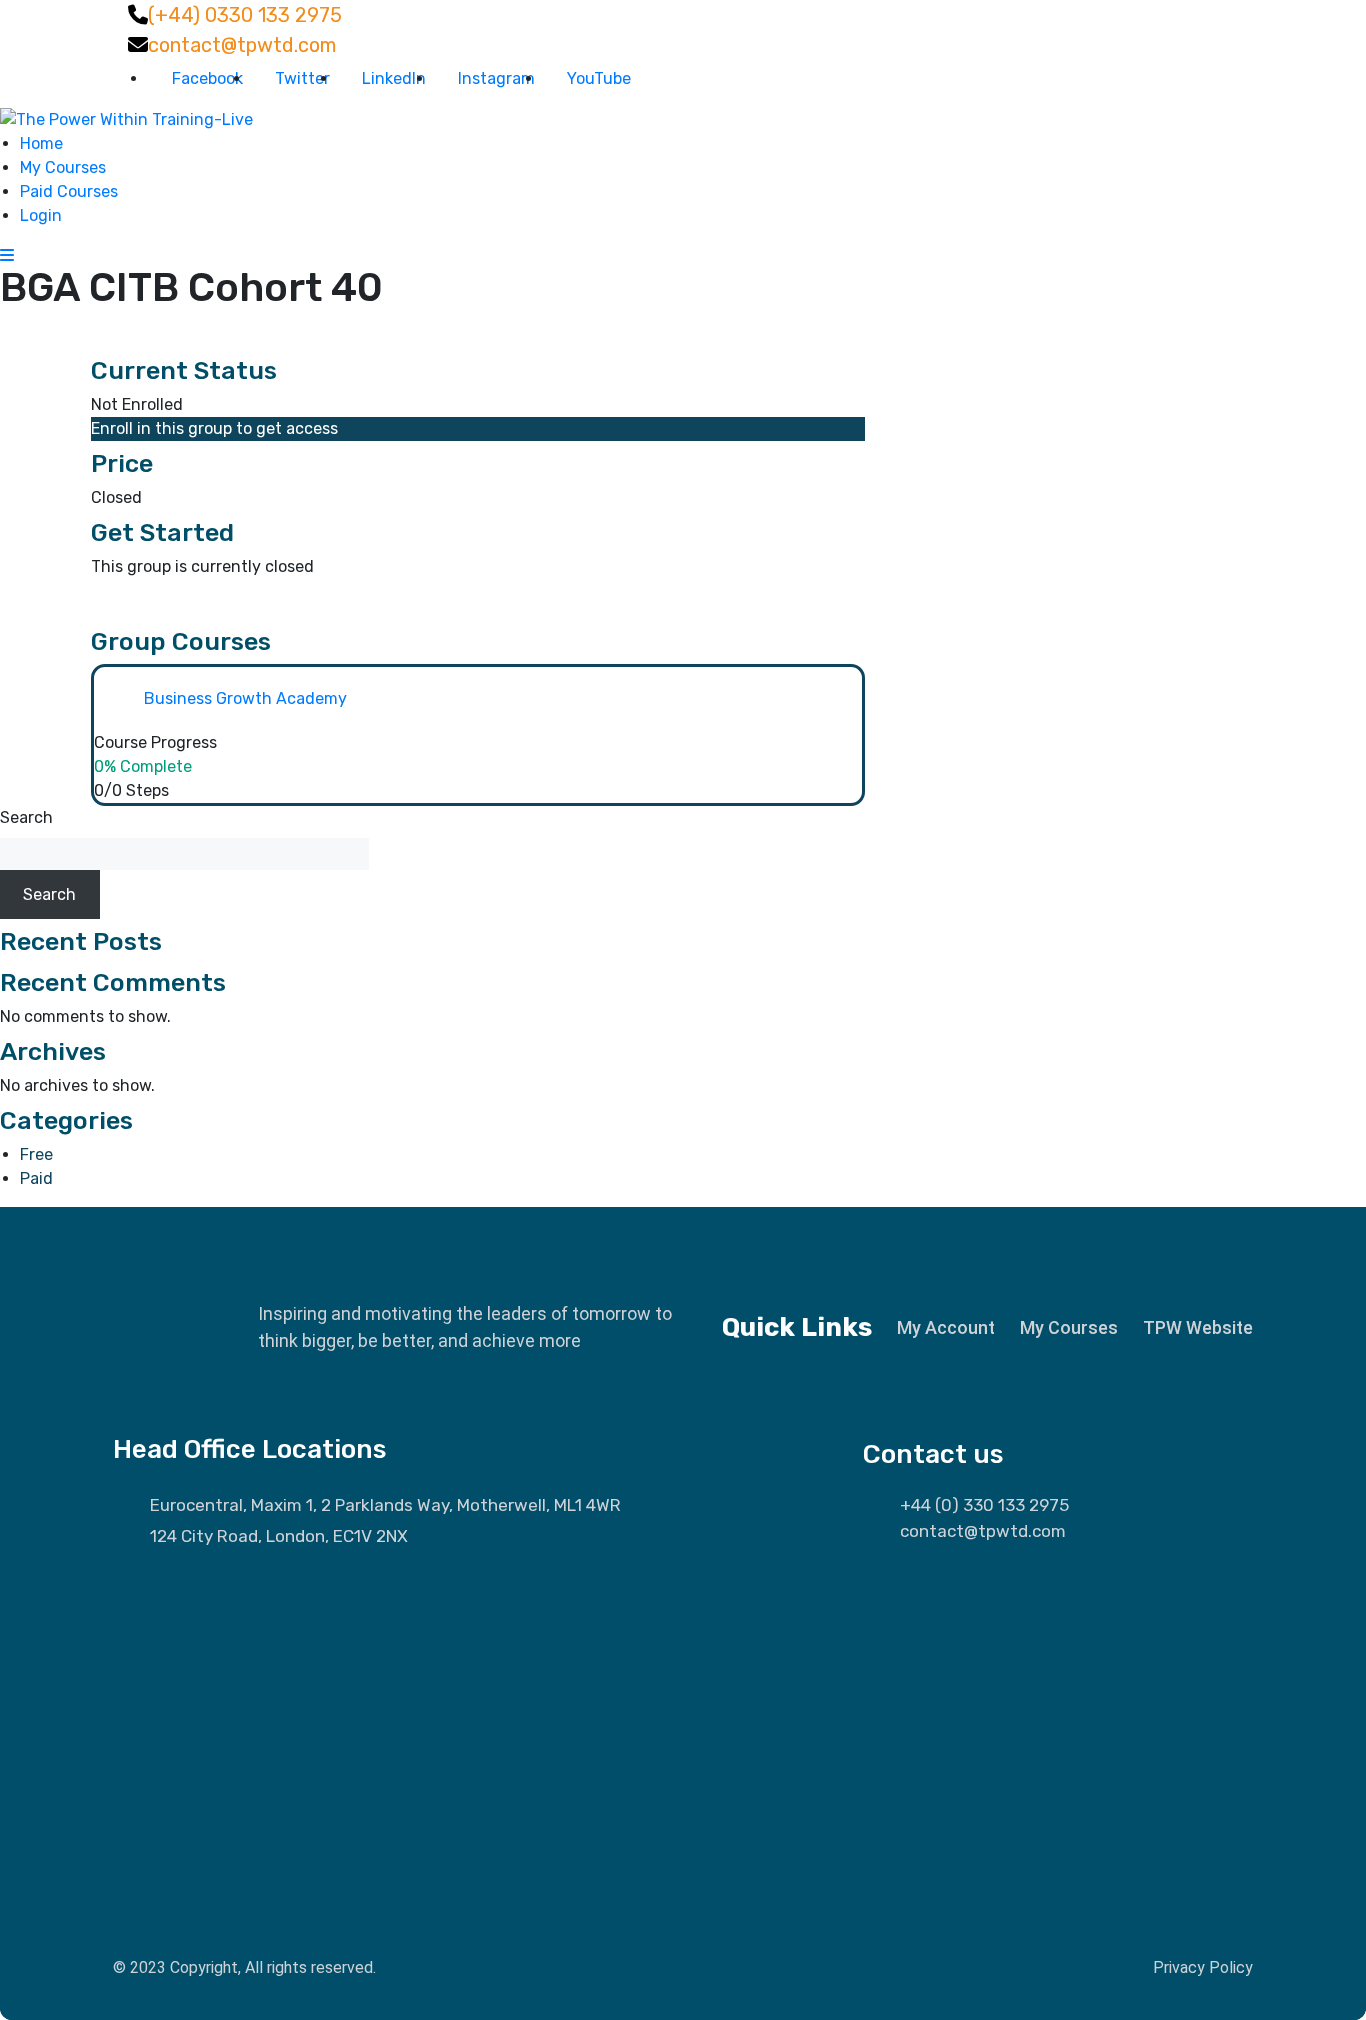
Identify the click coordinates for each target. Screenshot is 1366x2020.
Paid (36, 1178)
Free (36, 1154)
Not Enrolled (137, 404)
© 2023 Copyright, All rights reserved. (244, 1967)
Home (41, 143)
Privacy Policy (1203, 1967)
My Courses (63, 167)
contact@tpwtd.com (242, 45)
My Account (946, 1327)
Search (26, 817)
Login (41, 215)
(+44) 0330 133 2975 (245, 15)
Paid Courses (69, 191)
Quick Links (797, 1327)
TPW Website (1198, 1327)
